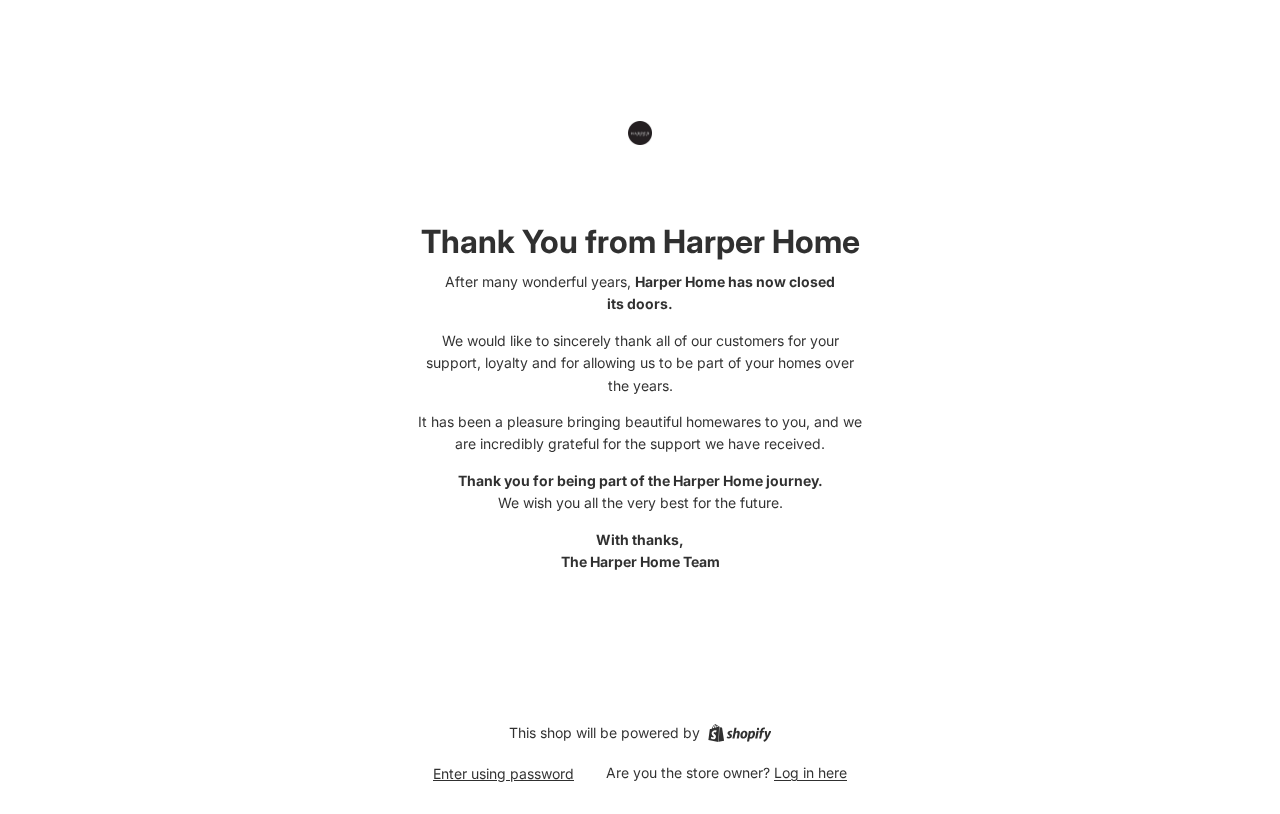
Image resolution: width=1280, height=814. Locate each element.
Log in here (810, 772)
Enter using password (503, 773)
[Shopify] (739, 733)
